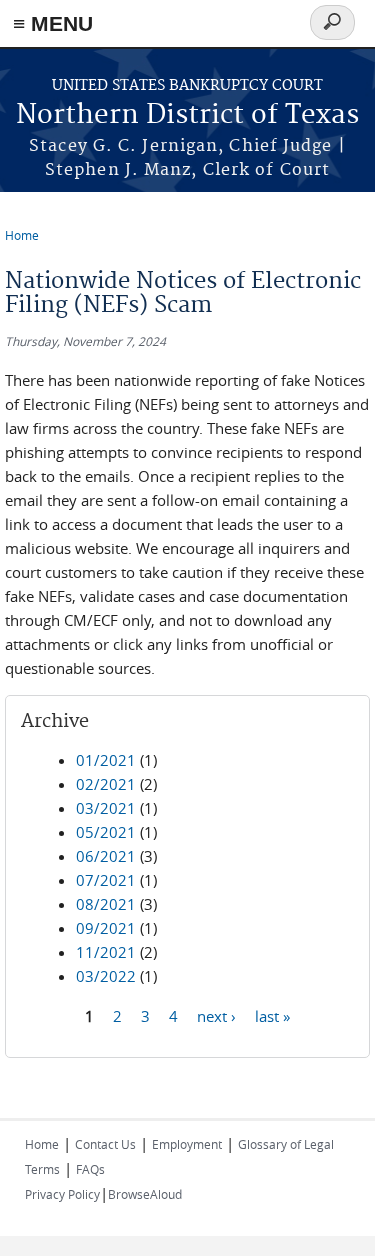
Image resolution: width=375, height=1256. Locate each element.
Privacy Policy (62, 1194)
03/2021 (106, 808)
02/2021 (106, 784)
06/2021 (106, 856)
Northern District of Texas (187, 115)
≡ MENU (53, 23)
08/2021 (106, 904)
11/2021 (106, 952)
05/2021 (106, 832)
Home (22, 235)
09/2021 (106, 928)
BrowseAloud (145, 1194)
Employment (187, 1144)
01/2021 (106, 760)
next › (216, 1015)
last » (272, 1015)
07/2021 (106, 880)
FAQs (90, 1169)
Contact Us (105, 1144)
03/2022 (106, 976)
